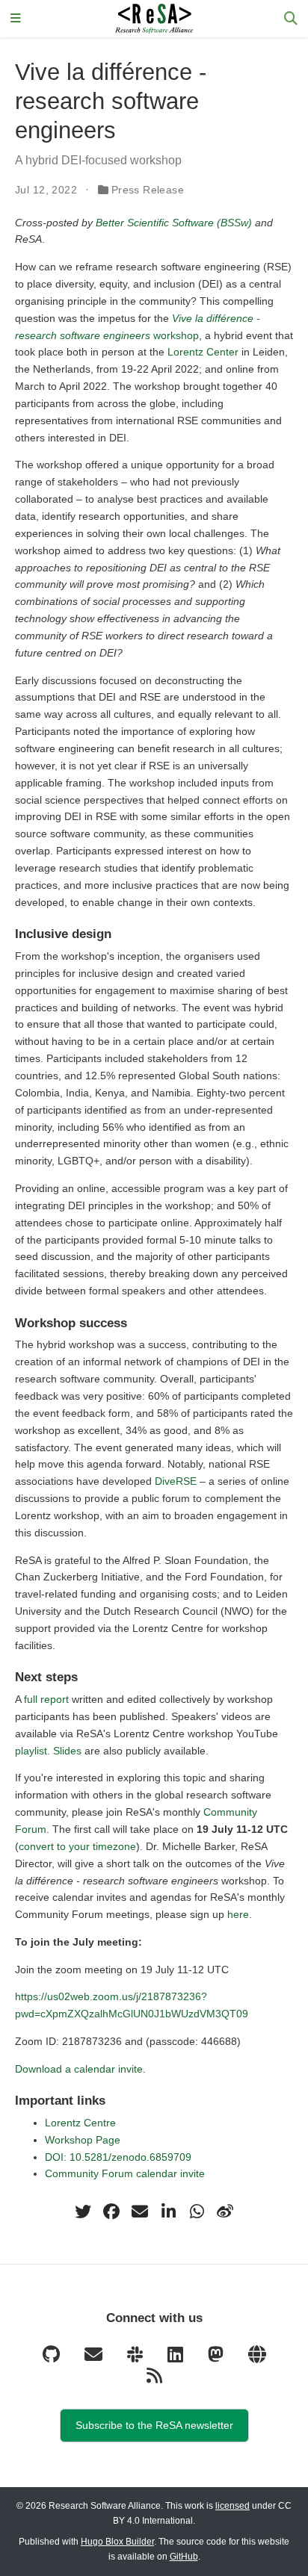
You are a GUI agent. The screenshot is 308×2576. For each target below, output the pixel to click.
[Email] (95, 2358)
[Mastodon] (217, 2358)
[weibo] (225, 2212)
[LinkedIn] (176, 2358)
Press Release (148, 190)
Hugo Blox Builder (117, 2542)
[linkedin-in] (168, 2212)
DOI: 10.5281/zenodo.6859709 (118, 2157)
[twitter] (83, 2212)
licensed (232, 2506)
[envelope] (140, 2212)
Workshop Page (83, 2140)
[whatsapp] (197, 2212)
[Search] (291, 19)
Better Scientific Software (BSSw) (174, 223)
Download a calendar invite (79, 2069)
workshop (176, 335)
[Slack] (136, 2358)
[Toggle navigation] (16, 19)
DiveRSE (176, 1481)
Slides (67, 1751)
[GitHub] (52, 2358)
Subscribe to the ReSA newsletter (154, 2425)
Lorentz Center (203, 352)
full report (46, 1699)
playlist (31, 1751)
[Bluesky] (257, 2358)
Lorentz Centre (80, 2123)
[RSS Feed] (154, 2379)
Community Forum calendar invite (125, 2173)
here (238, 1914)
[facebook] (111, 2212)
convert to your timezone (77, 1846)
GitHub (184, 2557)
